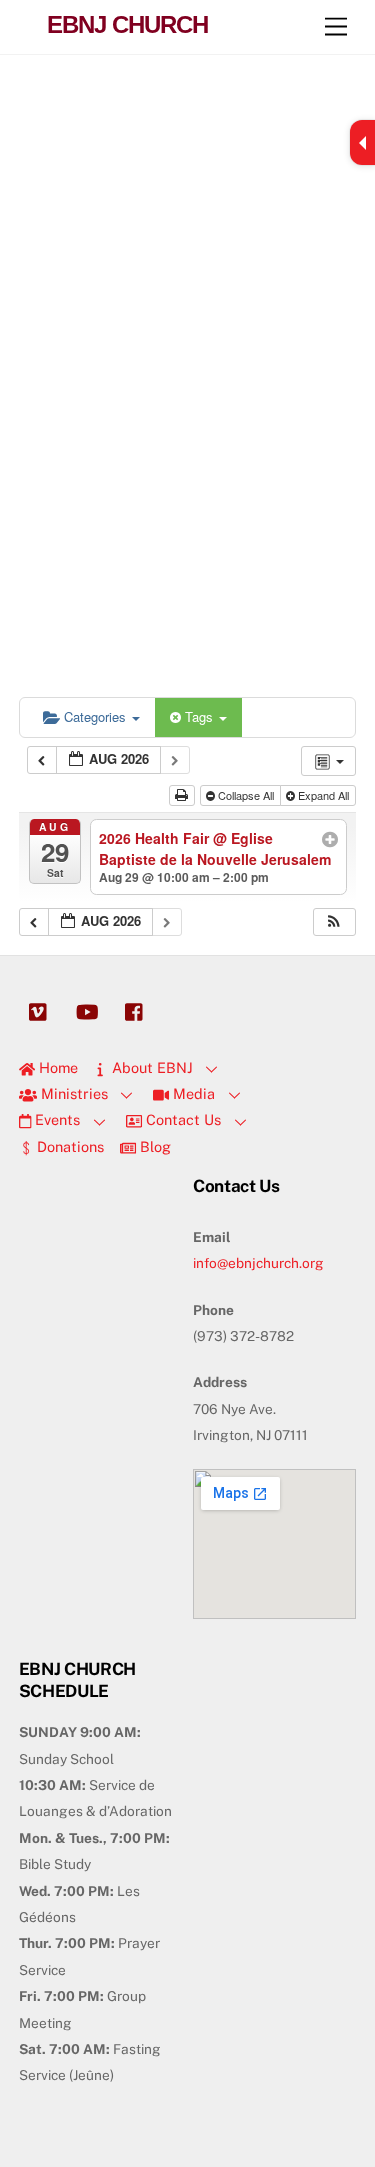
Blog (153, 1146)
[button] (334, 922)
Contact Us (181, 1119)
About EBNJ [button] (150, 1067)
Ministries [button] (72, 1093)
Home (56, 1067)
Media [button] (192, 1093)
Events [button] (55, 1119)
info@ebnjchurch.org (258, 1263)
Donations (68, 1146)
